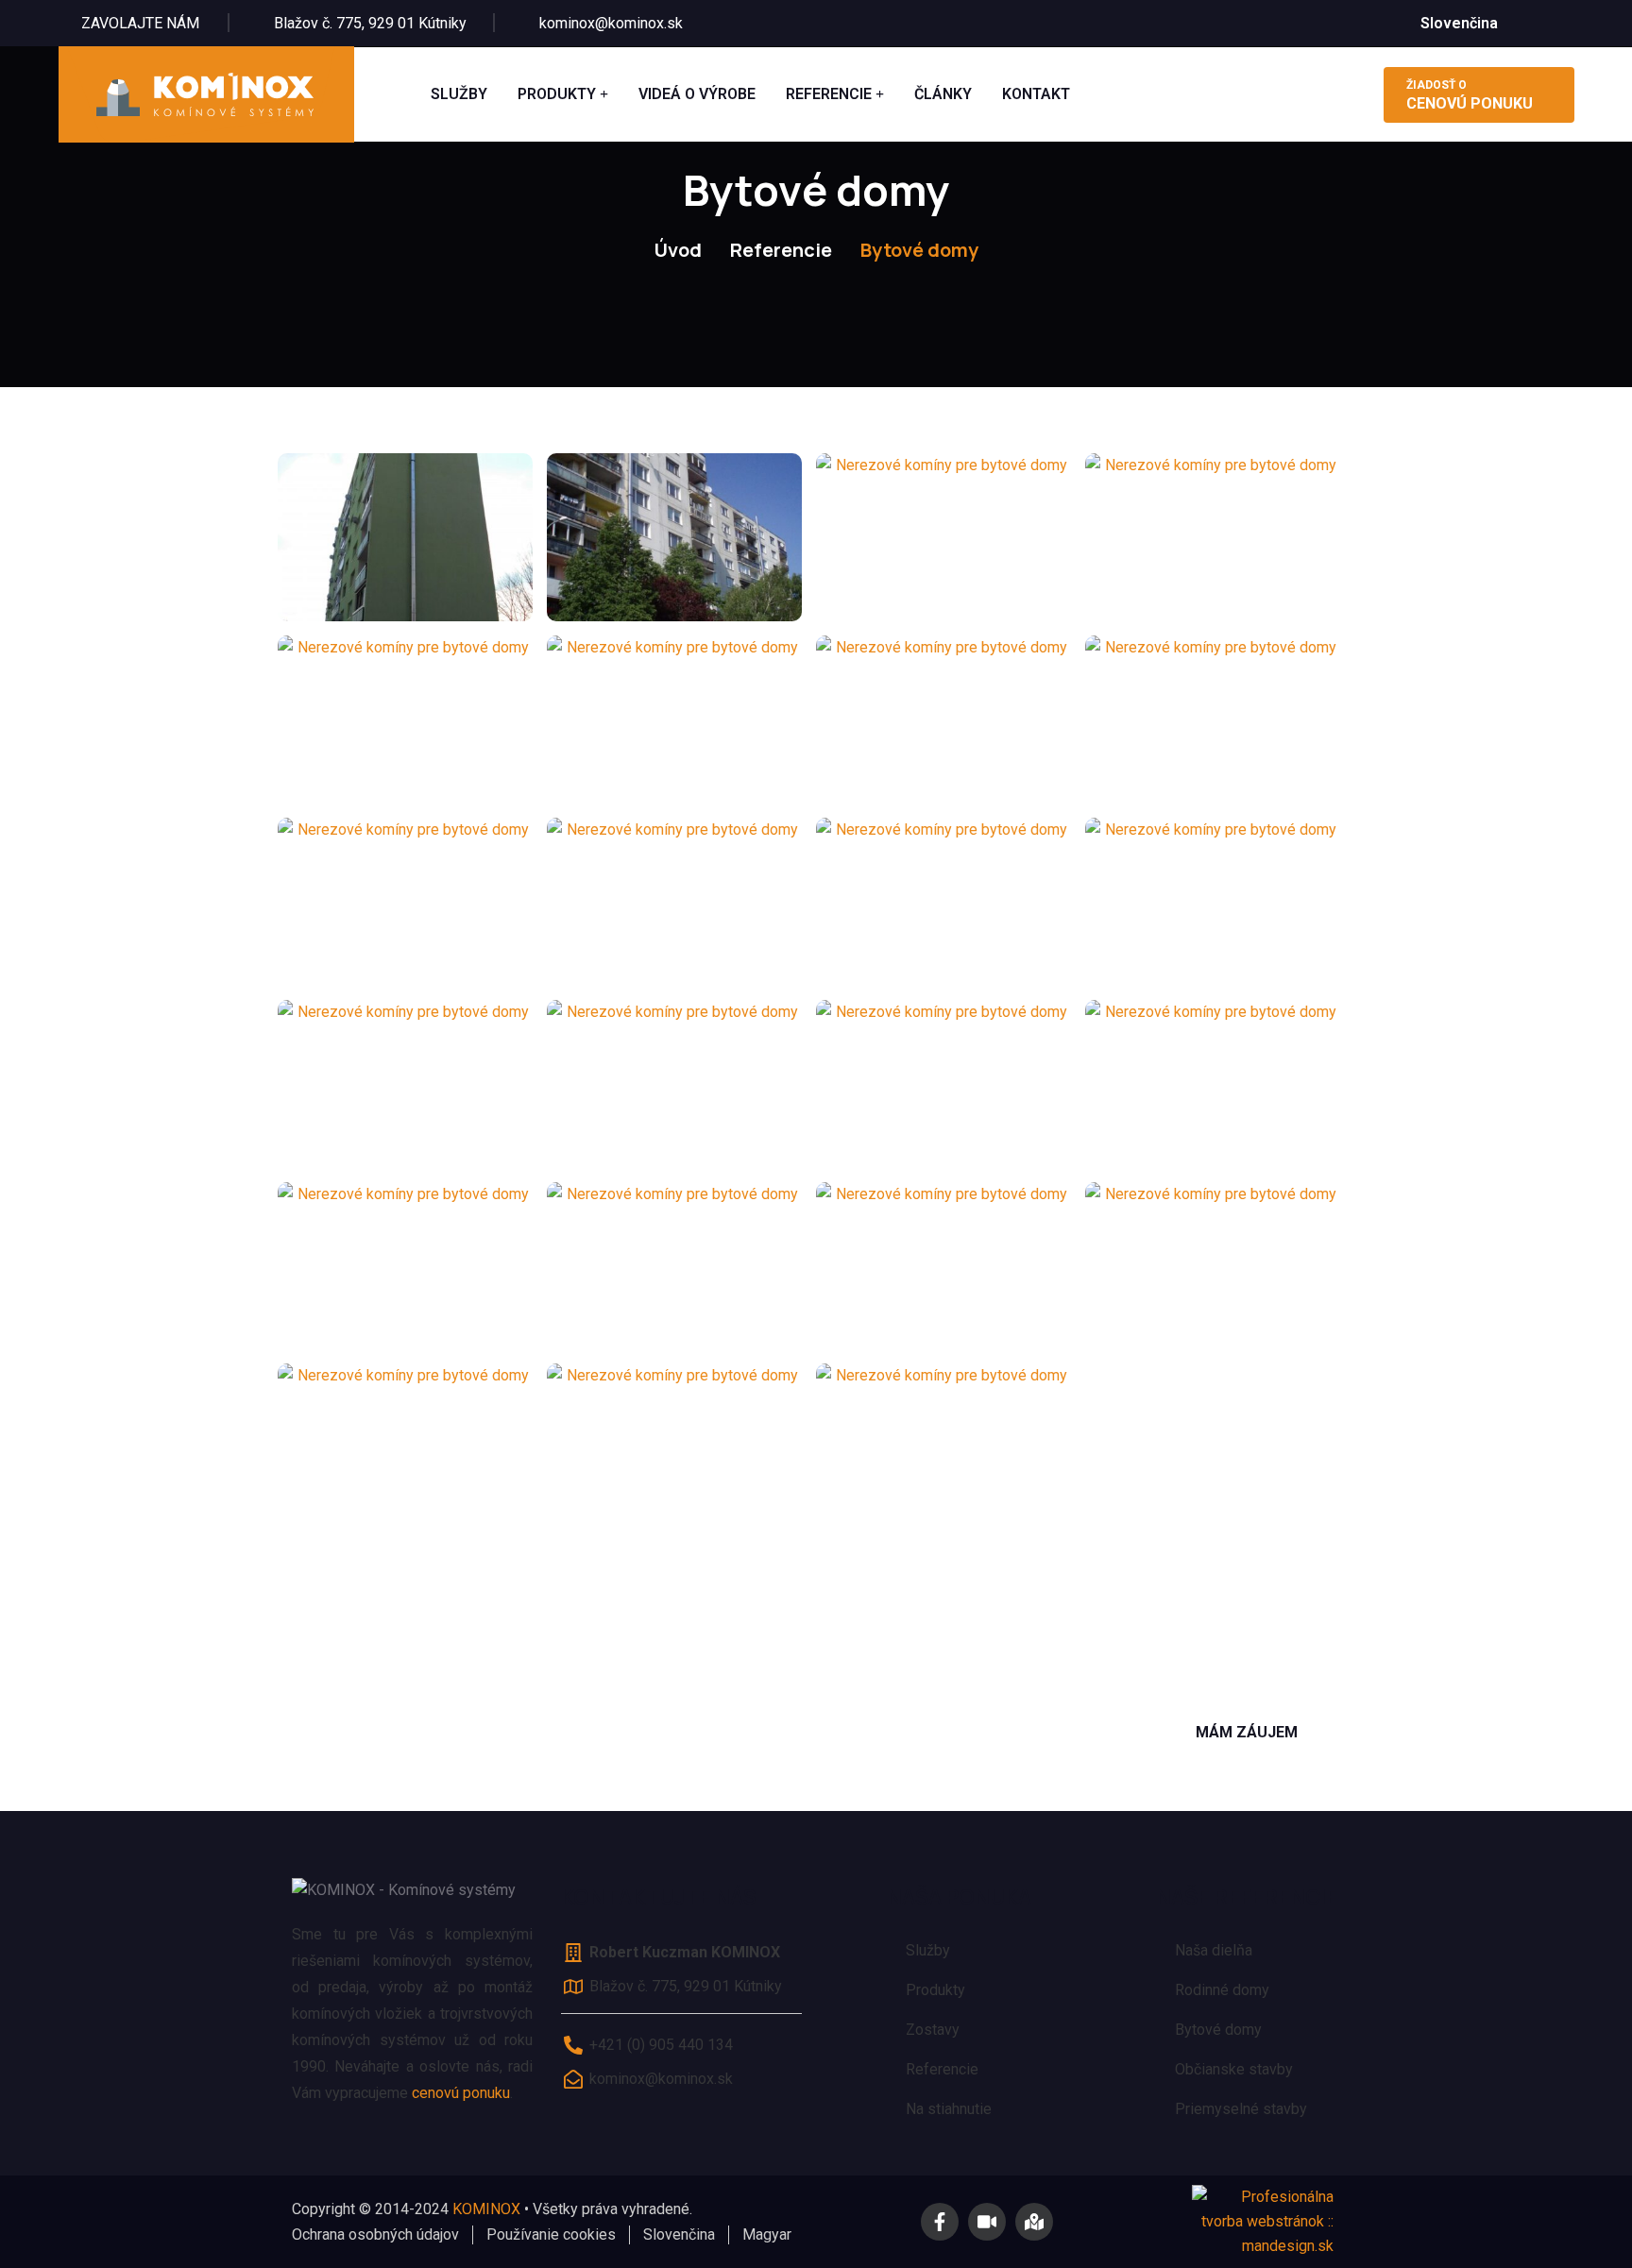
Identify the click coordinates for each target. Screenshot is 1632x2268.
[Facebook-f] (940, 2222)
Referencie (829, 94)
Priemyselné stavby (1241, 2109)
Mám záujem (1247, 1732)
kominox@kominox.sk (611, 23)
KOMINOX (486, 2209)
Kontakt (1036, 94)
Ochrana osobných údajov (375, 2234)
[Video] (987, 2222)
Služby (459, 94)
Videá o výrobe (697, 94)
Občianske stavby (1234, 2069)
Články (943, 94)
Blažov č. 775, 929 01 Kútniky (370, 23)
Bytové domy (1218, 2030)
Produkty (557, 94)
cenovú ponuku (1470, 103)
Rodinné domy (1222, 1990)
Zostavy (933, 2030)
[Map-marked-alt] (1034, 2222)
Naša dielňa (1214, 1950)
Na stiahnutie (949, 2109)
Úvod (678, 250)
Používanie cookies (551, 2234)
